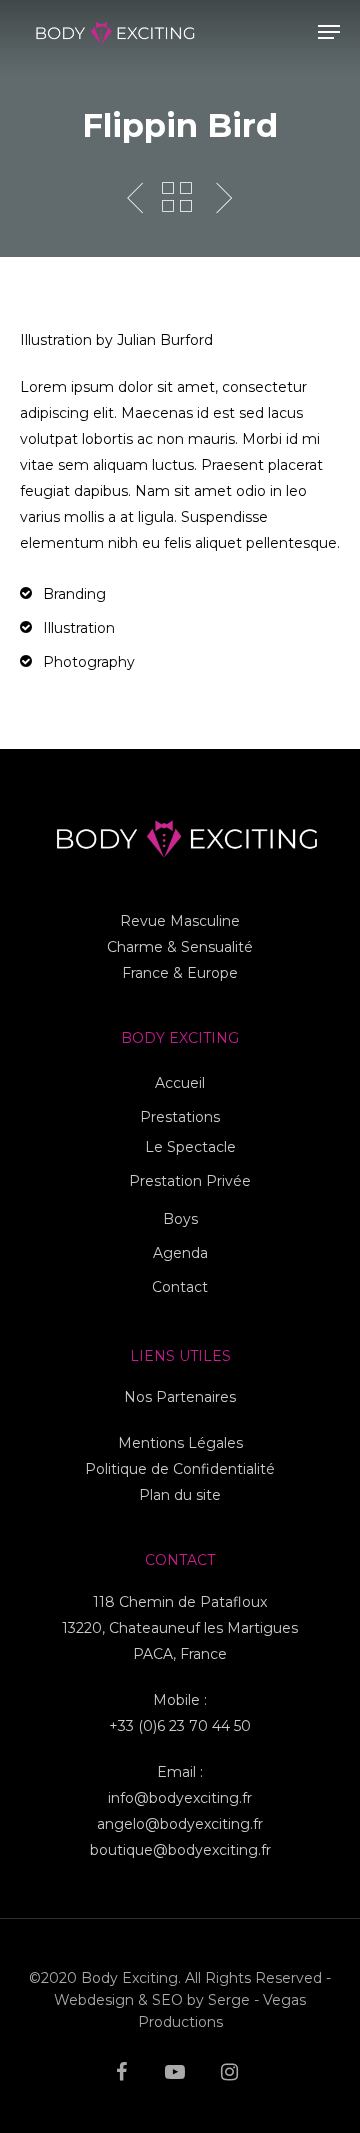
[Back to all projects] (177, 199)
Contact (180, 1287)
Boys (180, 1219)
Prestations (180, 1117)
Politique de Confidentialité (180, 1469)
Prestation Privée (190, 1181)
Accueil (180, 1083)
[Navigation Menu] (329, 32)
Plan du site (180, 1495)
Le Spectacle (190, 1147)
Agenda (180, 1253)
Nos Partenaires (180, 1397)
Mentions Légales (180, 1443)
